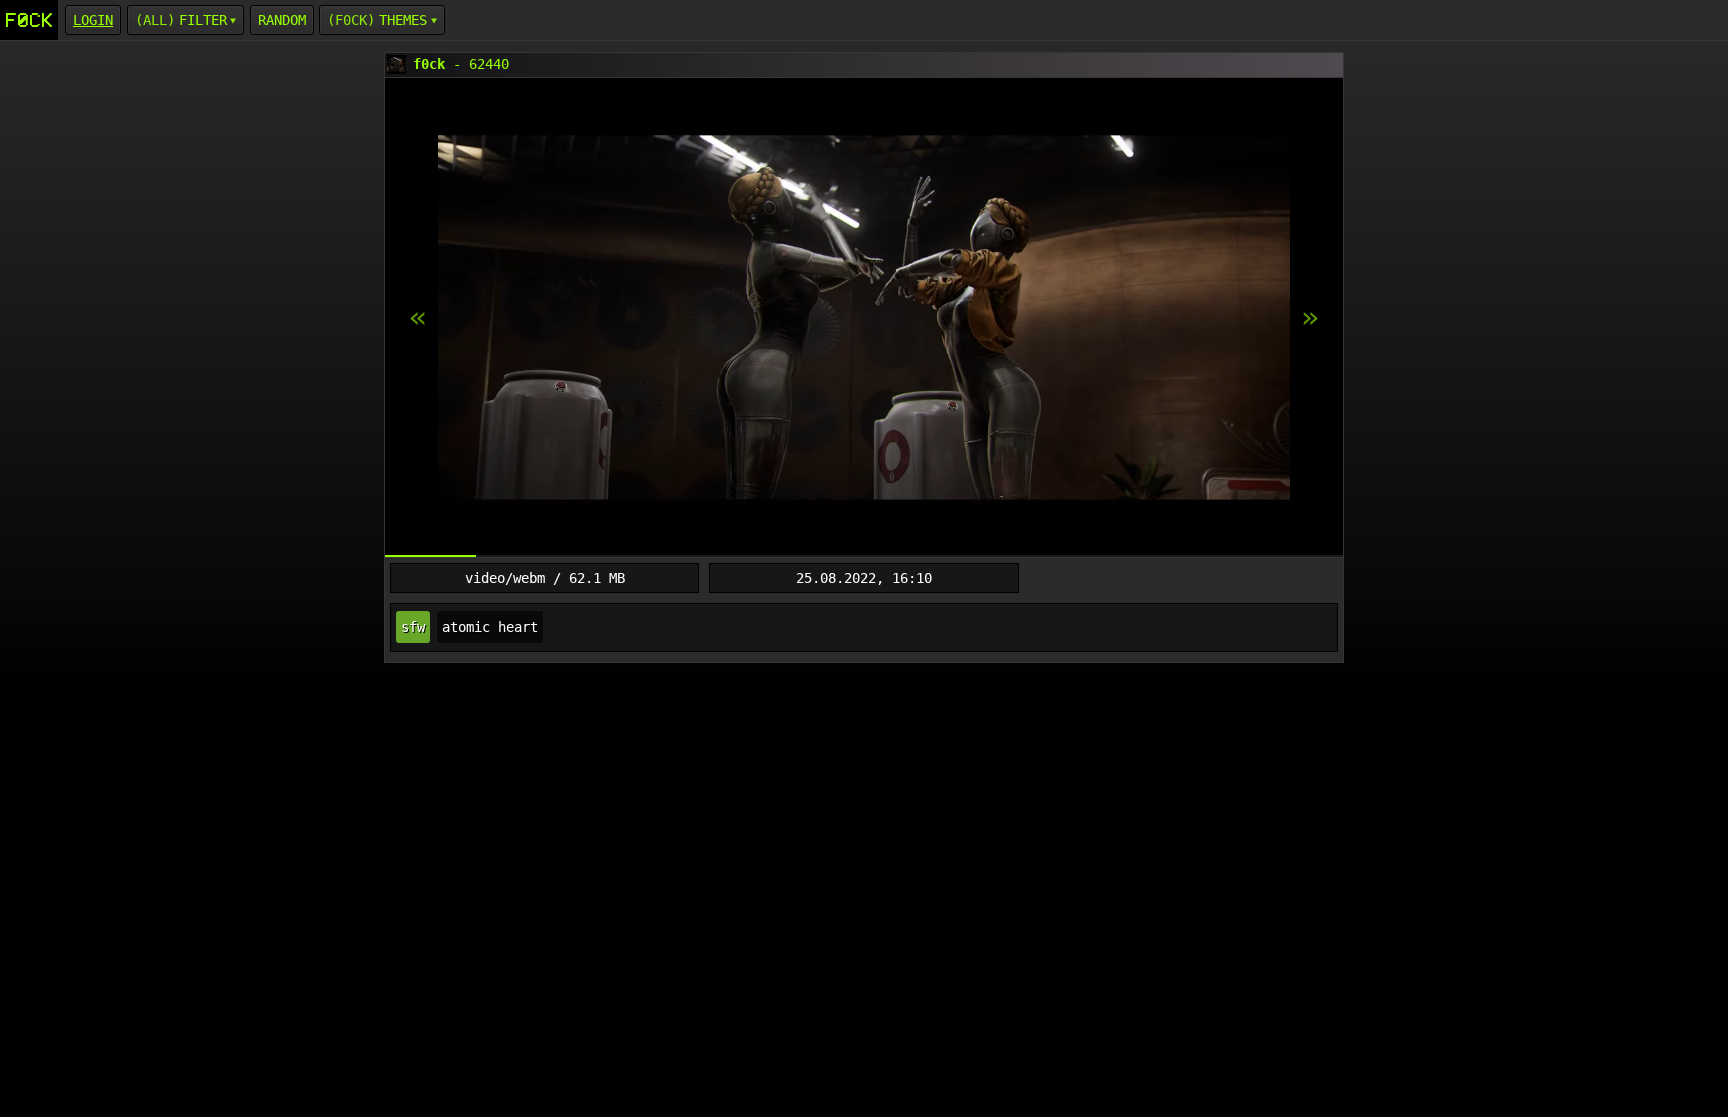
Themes (403, 20)
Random (282, 20)
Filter (203, 20)
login (93, 20)
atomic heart (490, 627)
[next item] (418, 318)
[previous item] (1310, 318)
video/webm (505, 578)
